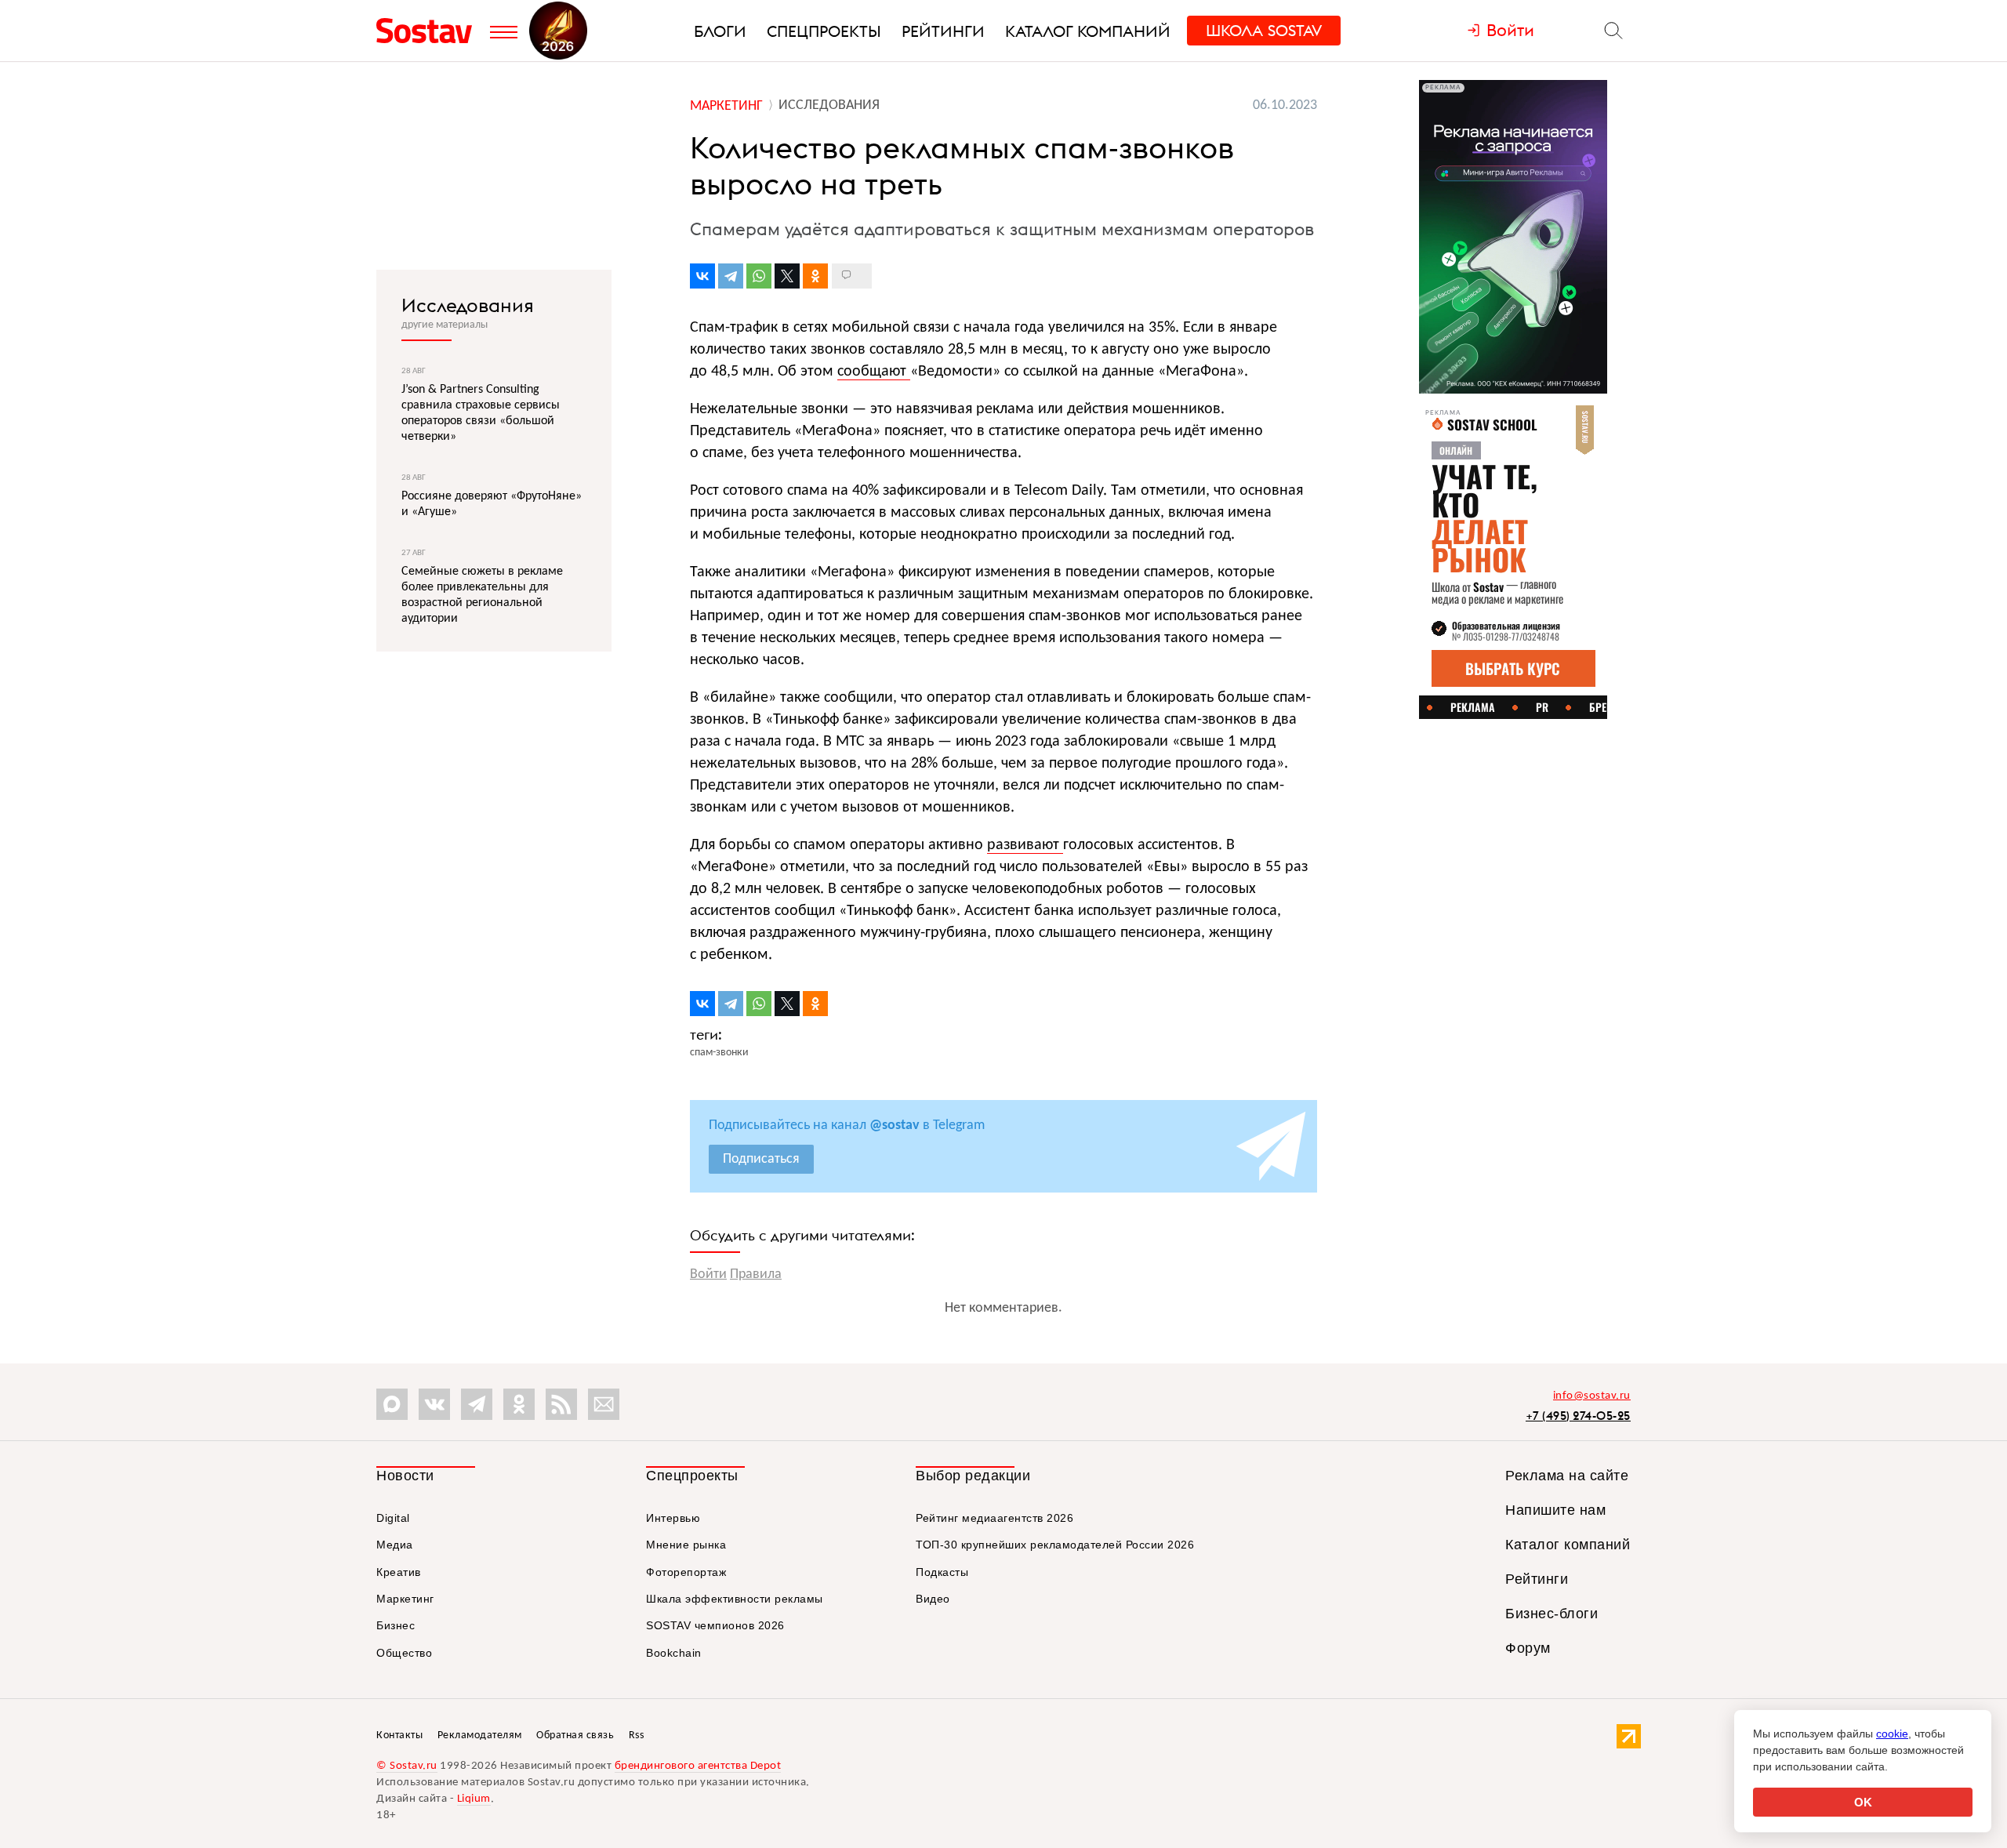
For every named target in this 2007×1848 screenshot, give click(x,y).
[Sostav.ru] (429, 31)
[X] (787, 276)
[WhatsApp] (759, 276)
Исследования (468, 305)
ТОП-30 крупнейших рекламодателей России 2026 (1055, 1545)
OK (1863, 1802)
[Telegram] (731, 276)
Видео (933, 1599)
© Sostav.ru (407, 1766)
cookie (1892, 1734)
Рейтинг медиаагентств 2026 (994, 1518)
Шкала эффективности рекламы (735, 1599)
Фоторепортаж (686, 1572)
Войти (708, 1274)
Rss (637, 1735)
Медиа (395, 1545)
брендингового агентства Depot (698, 1766)
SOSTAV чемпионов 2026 (715, 1625)
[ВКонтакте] (702, 276)
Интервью (673, 1518)
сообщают (874, 372)
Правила (756, 1274)
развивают (1025, 845)
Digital (393, 1518)
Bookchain (674, 1653)
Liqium (474, 1799)
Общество (404, 1653)
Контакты (399, 1735)
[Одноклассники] (815, 276)
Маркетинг (405, 1599)
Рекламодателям (480, 1735)
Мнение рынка (686, 1545)
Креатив (399, 1572)
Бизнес (396, 1625)
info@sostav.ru (1592, 1396)
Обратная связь (575, 1735)
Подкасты (942, 1572)
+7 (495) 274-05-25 (1578, 1416)
